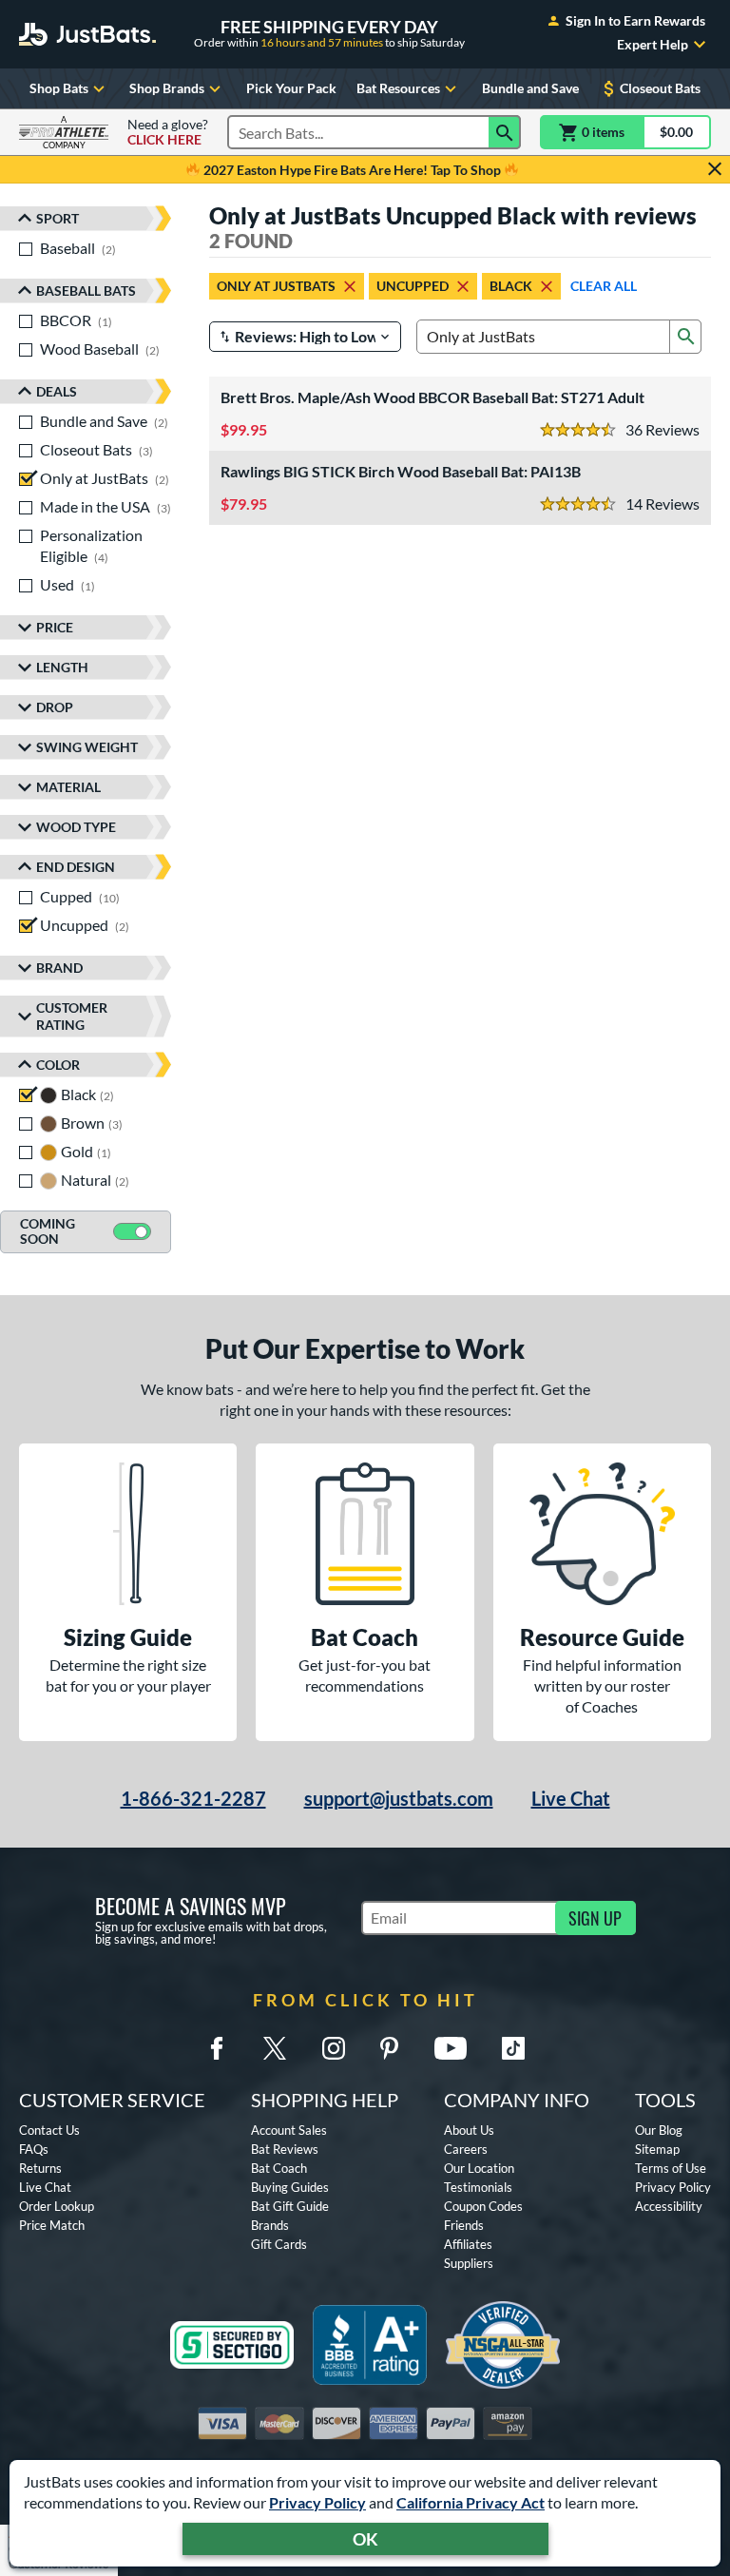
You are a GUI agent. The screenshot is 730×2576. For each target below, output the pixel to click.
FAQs (34, 2149)
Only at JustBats (276, 286)
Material (68, 787)
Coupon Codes (483, 2206)
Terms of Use (671, 2168)
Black (511, 286)
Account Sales (289, 2130)
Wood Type (76, 827)
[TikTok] (513, 2048)
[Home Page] (87, 34)
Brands (270, 2225)
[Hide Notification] (715, 169)
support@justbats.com (399, 1798)
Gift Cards (279, 2244)
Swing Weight (87, 747)
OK (365, 2539)
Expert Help (653, 45)
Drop (55, 707)
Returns (40, 2168)
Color (58, 1065)
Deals (57, 391)
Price (55, 627)
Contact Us (49, 2130)
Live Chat (571, 1798)
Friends (464, 2225)
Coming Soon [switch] (48, 1231)
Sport (58, 218)
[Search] (505, 132)
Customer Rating (72, 1016)
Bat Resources (398, 88)
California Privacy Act (471, 2502)
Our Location (479, 2168)
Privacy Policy (317, 2502)
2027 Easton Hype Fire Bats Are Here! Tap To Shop (352, 170)
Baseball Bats (86, 291)
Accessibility (669, 2206)
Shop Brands (167, 88)
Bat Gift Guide (290, 2206)
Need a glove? (168, 132)
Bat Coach (279, 2168)
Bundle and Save (530, 88)
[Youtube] (451, 2048)
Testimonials (478, 2187)
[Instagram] (334, 2048)
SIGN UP (595, 1918)
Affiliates (468, 2244)
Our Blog (659, 2130)
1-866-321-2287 (193, 1798)
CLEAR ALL (604, 286)
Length (62, 667)
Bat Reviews (285, 2149)
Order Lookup (57, 2206)
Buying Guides (290, 2187)
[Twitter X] (275, 2048)
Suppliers (469, 2263)
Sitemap (657, 2149)
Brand (59, 968)
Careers (466, 2149)
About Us (469, 2130)
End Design (76, 867)
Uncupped (413, 286)
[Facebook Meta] (217, 2048)
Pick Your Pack (291, 88)
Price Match (52, 2225)
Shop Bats (59, 88)
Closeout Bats (660, 88)
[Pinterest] (389, 2048)
